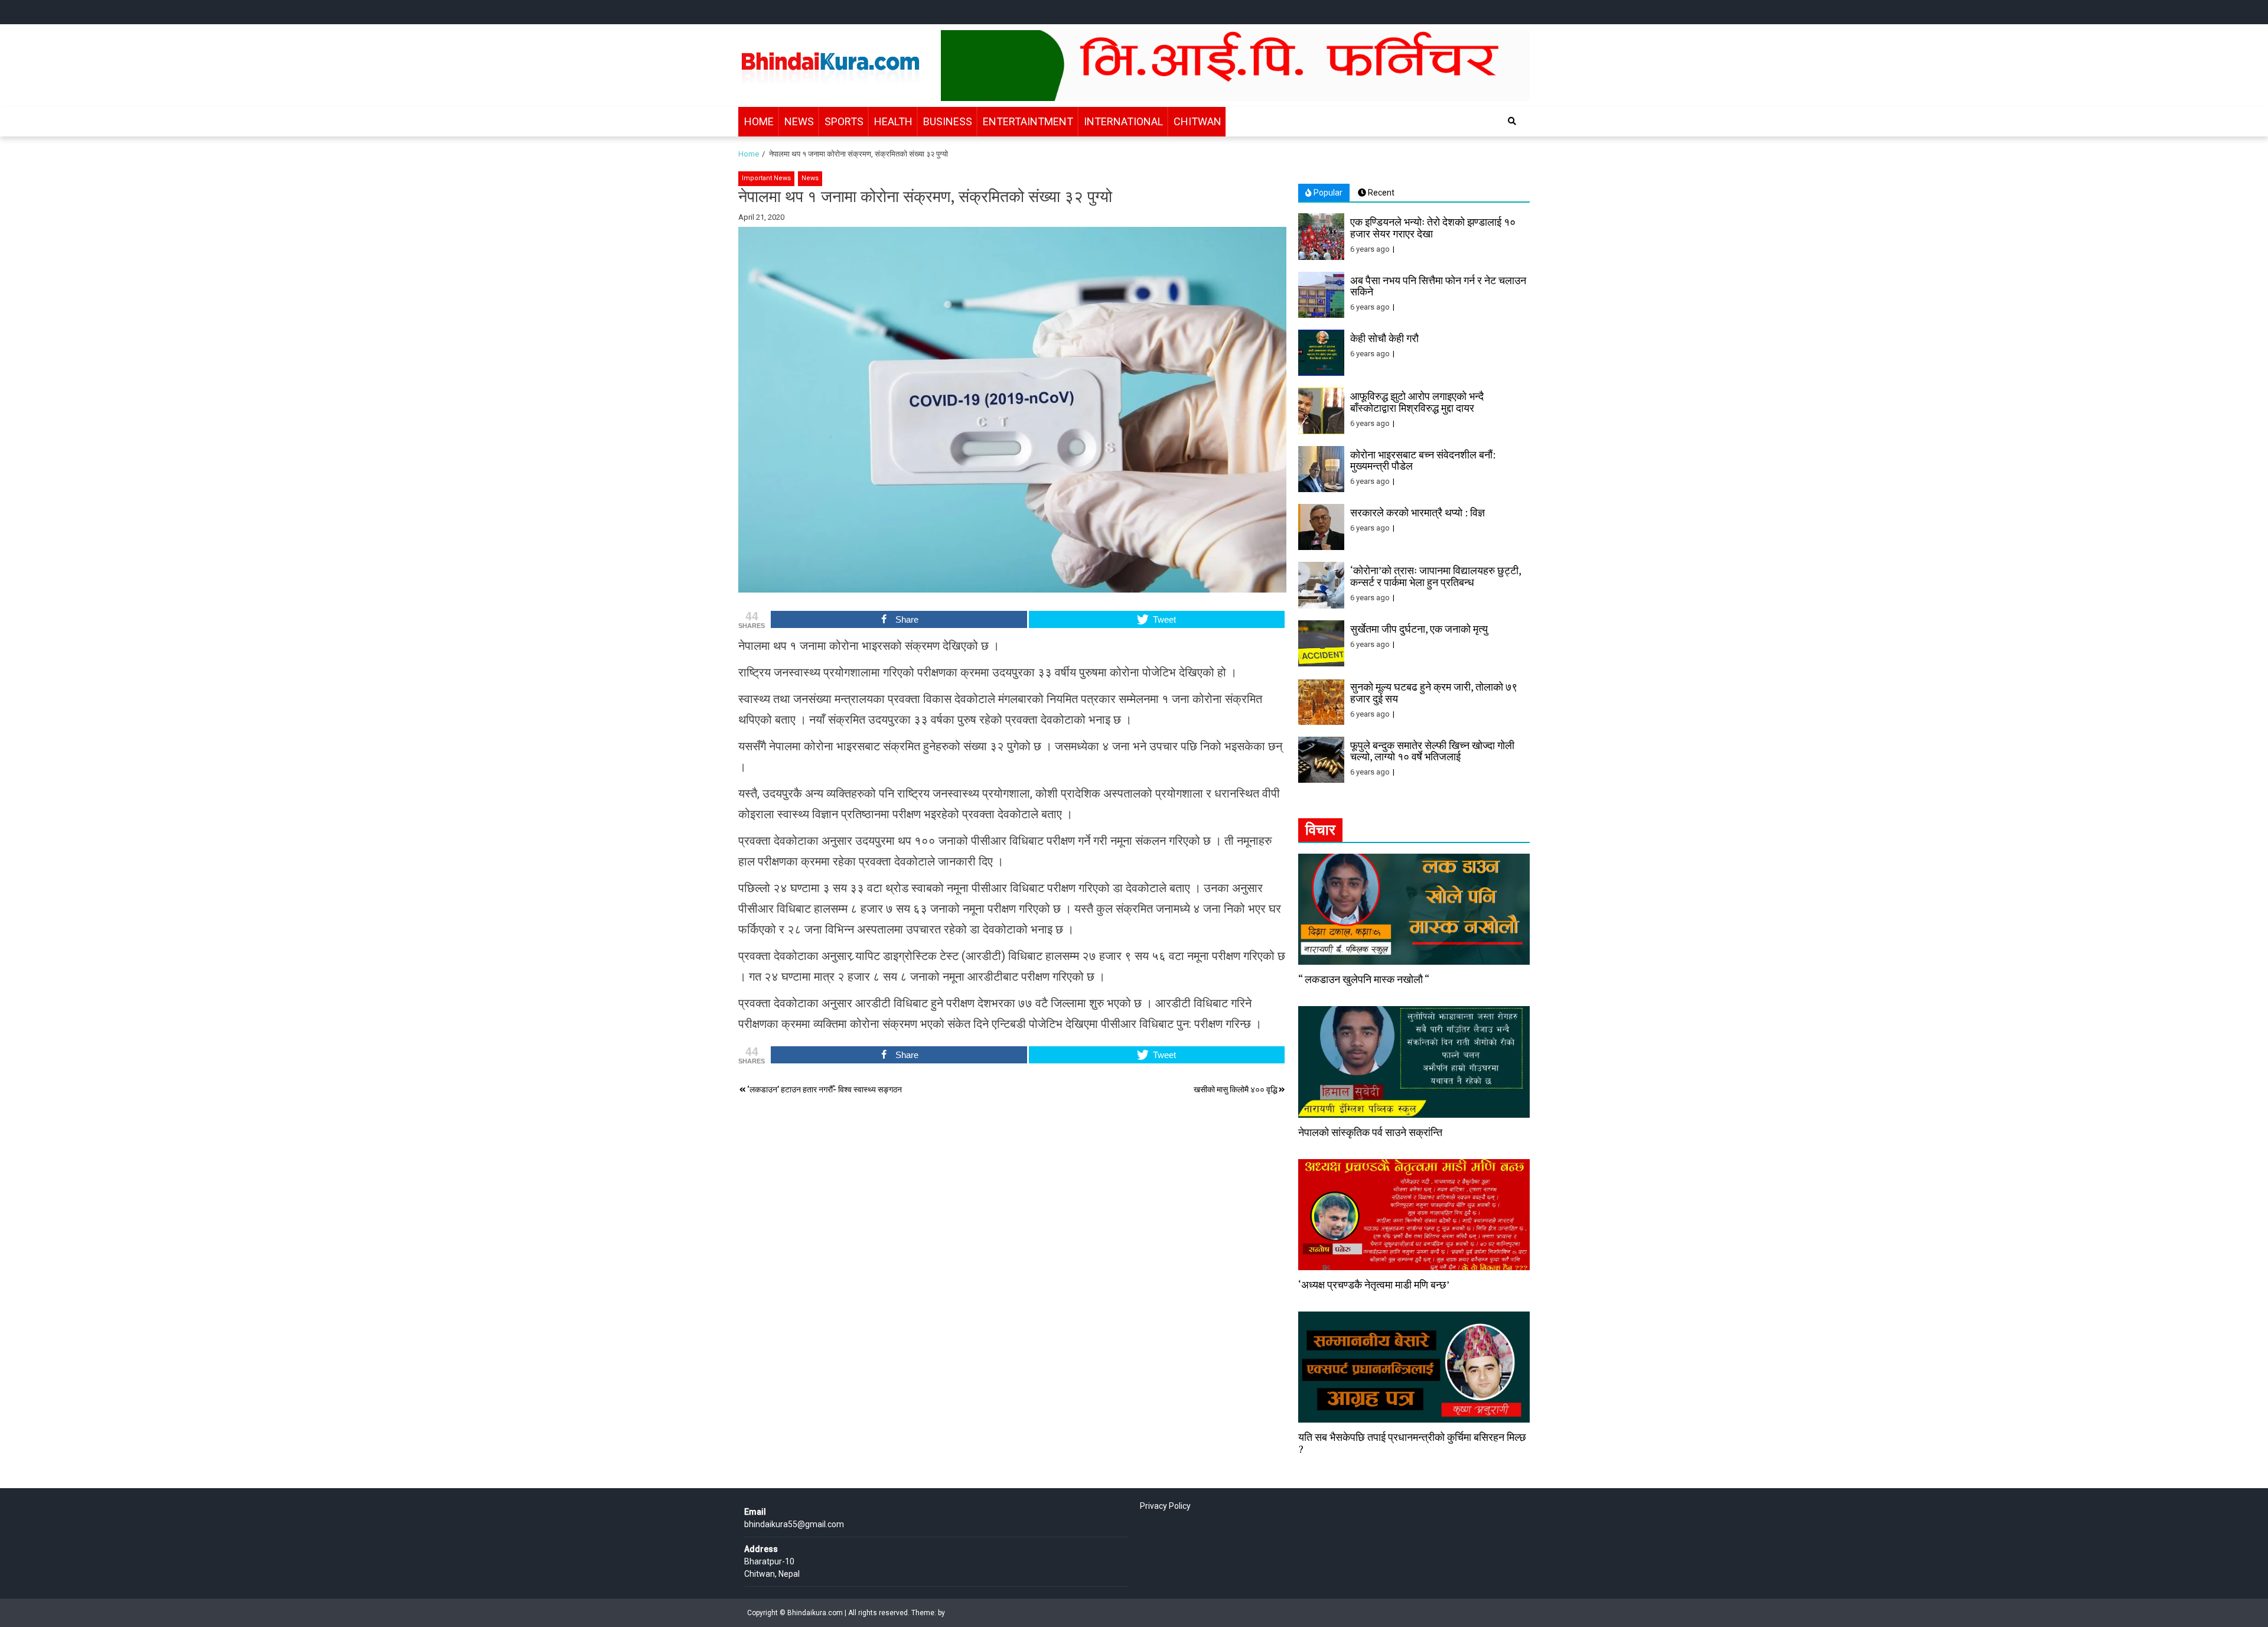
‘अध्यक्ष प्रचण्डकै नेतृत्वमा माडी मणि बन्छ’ (1374, 1284)
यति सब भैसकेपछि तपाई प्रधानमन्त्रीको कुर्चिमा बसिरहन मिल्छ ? (1412, 1443)
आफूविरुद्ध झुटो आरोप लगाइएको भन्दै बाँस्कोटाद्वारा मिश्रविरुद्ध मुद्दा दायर (1417, 402)
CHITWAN (1197, 121)
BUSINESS (948, 121)
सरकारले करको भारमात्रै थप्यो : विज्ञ (1417, 512)
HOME (759, 121)
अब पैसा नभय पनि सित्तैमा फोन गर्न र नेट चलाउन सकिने (1438, 286)
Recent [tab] (1380, 193)
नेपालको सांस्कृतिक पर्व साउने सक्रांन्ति (1370, 1132)
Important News (766, 178)
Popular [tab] (1327, 193)
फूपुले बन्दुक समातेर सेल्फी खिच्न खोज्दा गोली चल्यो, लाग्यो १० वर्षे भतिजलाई (1432, 751)
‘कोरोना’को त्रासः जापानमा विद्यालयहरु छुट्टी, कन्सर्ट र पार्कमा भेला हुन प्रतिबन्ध (1436, 576)
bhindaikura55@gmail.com (794, 1524)
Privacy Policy (1165, 1506)
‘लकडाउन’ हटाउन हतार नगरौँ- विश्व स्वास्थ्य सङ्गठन (825, 1089)
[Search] (1512, 121)
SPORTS (844, 121)
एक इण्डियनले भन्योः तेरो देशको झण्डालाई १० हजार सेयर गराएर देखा (1433, 227)
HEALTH (893, 121)
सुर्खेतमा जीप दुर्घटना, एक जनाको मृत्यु (1419, 629)
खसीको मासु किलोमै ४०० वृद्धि (1236, 1089)
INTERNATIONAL (1123, 121)
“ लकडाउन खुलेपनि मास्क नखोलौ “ (1364, 979)
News (810, 178)
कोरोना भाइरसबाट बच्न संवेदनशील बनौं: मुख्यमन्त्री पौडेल (1423, 460)
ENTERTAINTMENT (1028, 121)
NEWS (799, 121)
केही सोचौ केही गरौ (1384, 338)
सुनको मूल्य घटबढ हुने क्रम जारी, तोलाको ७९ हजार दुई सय (1434, 692)
